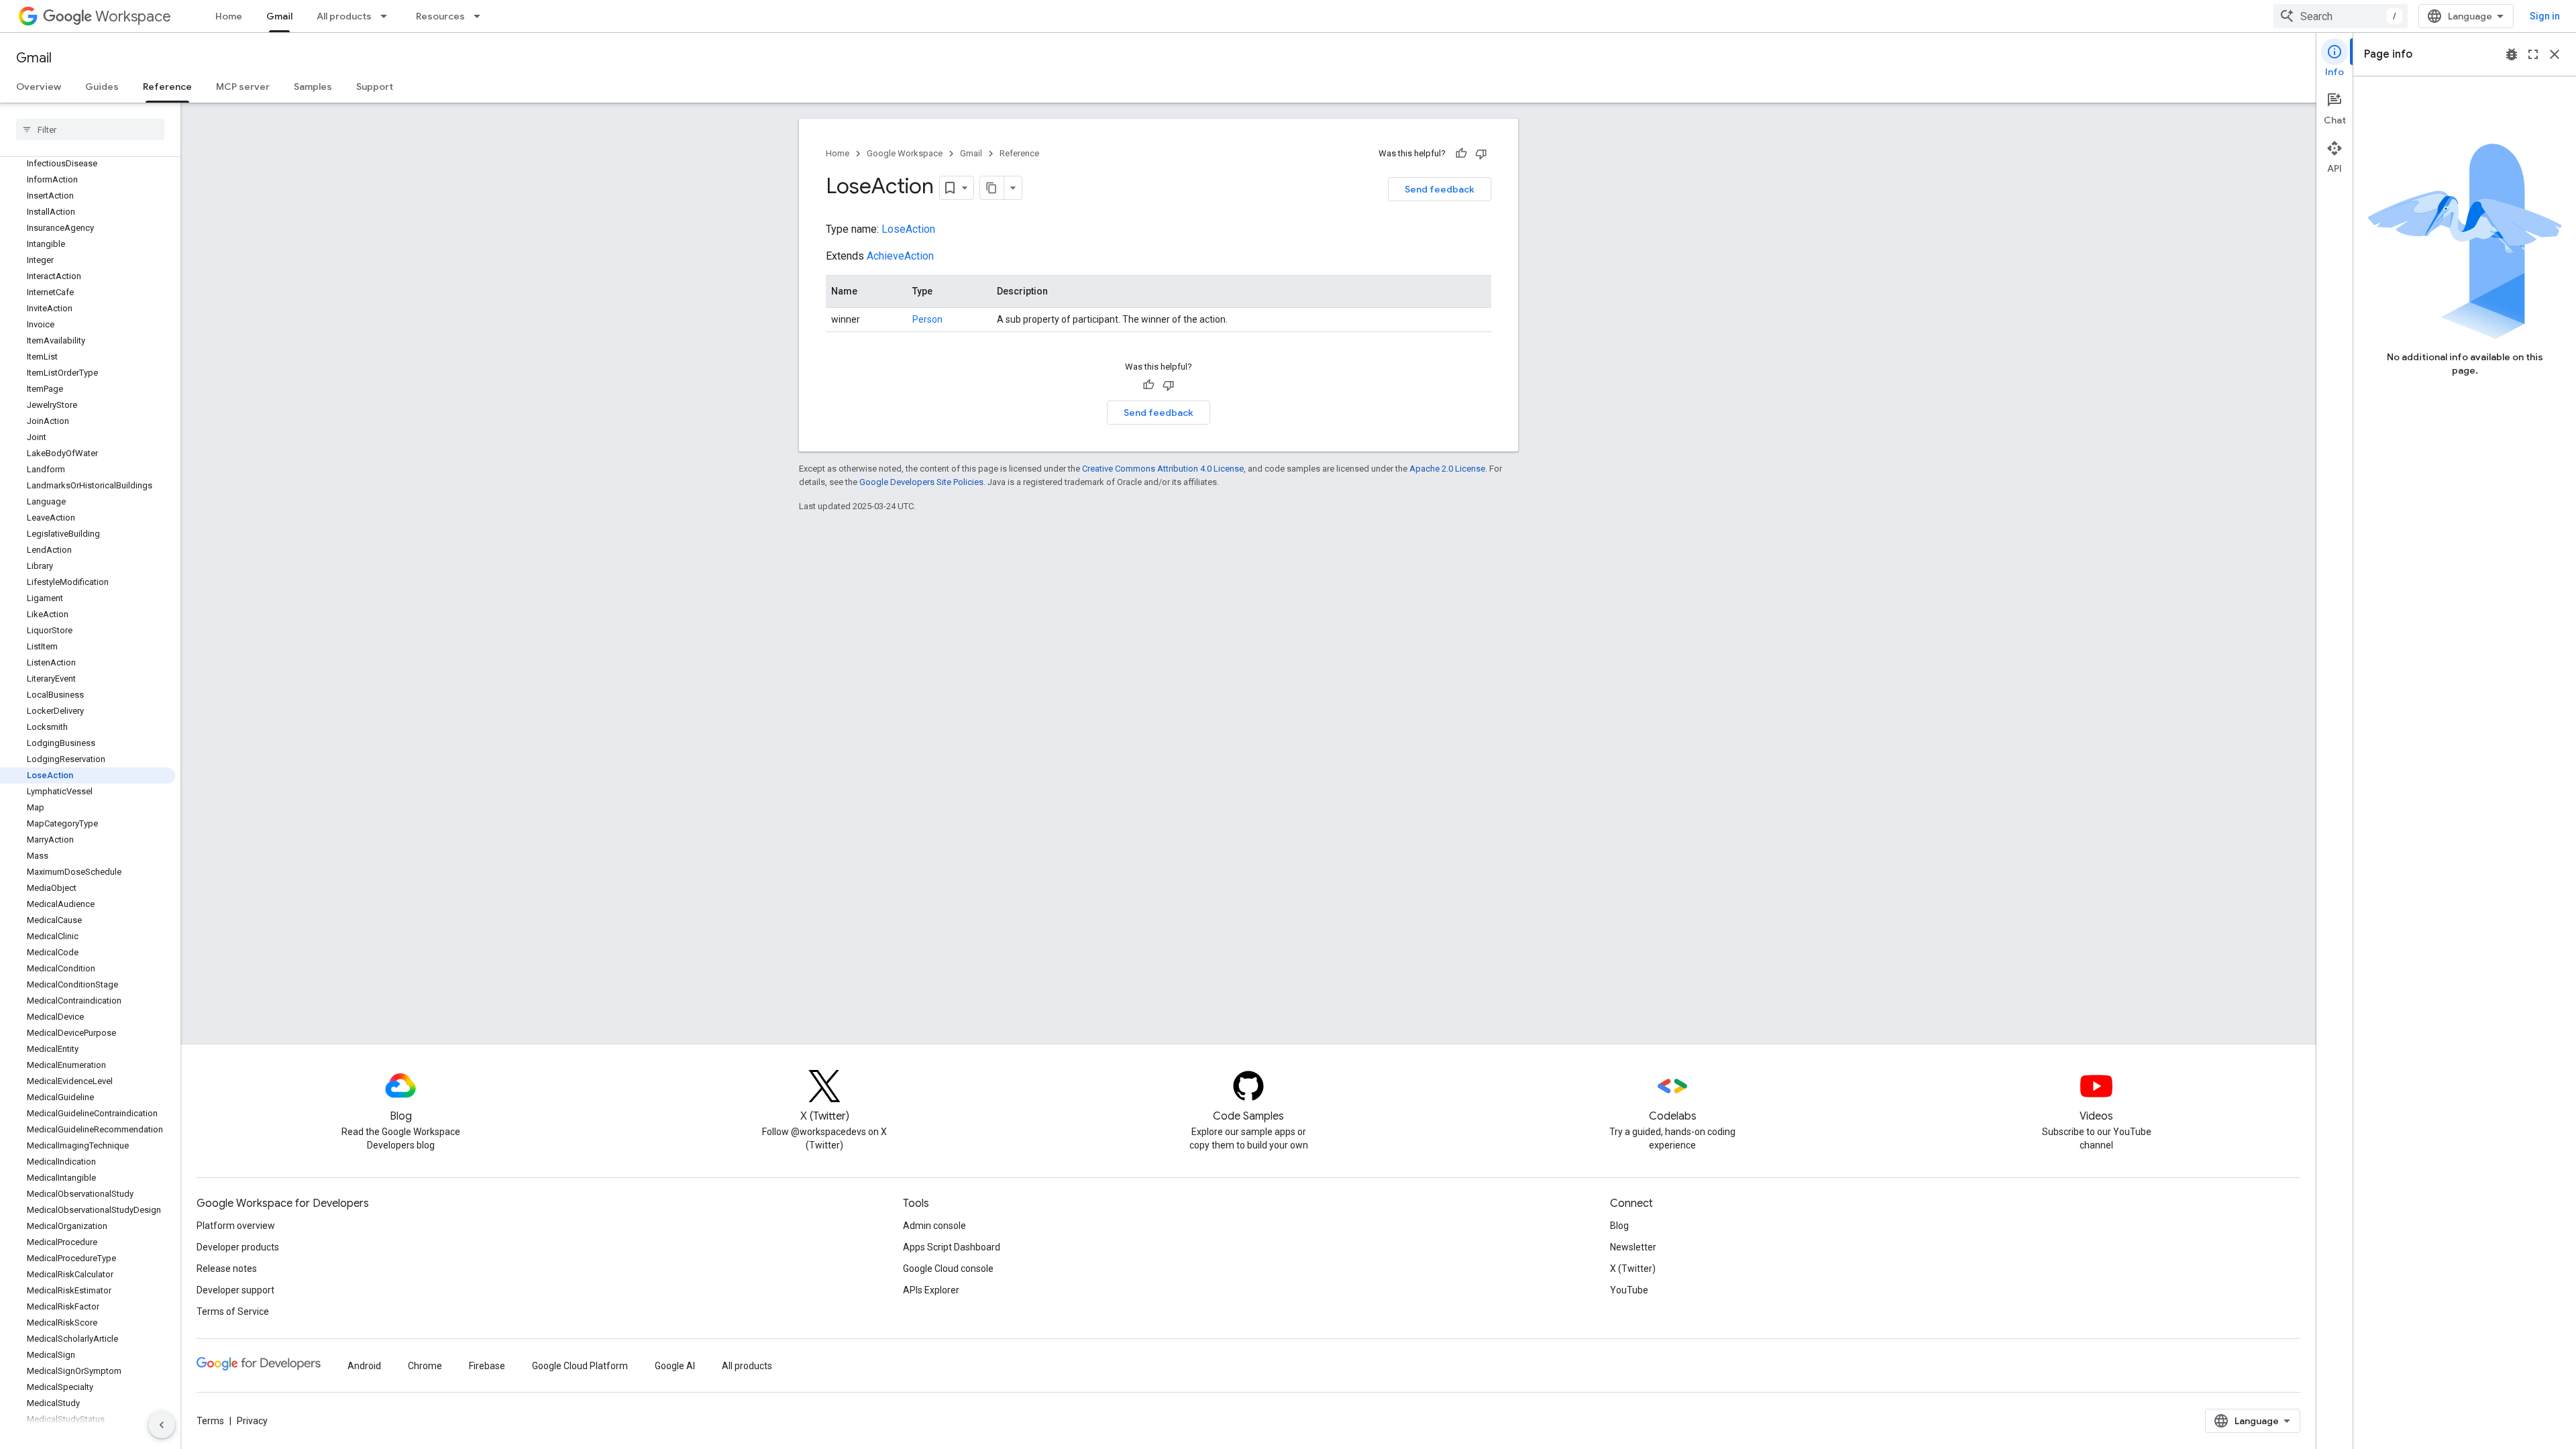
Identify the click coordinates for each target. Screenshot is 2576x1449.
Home (229, 16)
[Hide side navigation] (162, 1425)
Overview (39, 87)
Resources (440, 16)
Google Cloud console (948, 1269)
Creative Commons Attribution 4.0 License (1163, 469)
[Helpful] (1461, 154)
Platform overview (236, 1226)
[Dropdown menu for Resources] (481, 16)
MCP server (243, 87)
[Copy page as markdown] (992, 188)
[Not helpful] (1481, 154)
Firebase (487, 1366)
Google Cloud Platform (580, 1366)
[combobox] (2341, 16)
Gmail (279, 16)
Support (375, 87)
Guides (102, 87)
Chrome (425, 1366)
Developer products (238, 1247)
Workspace (133, 16)
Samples (313, 87)
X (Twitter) (1633, 1269)
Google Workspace (905, 153)
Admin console (934, 1226)
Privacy (252, 1421)
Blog (1619, 1226)
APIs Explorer (931, 1290)
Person (927, 319)
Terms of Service (233, 1311)
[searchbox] (90, 129)
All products (344, 16)
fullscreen (2533, 54)
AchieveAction (900, 256)
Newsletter (1633, 1247)
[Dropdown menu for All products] (388, 16)
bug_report (2512, 54)
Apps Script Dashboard (952, 1247)
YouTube (1629, 1290)
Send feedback (1440, 189)
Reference (167, 87)
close (2555, 54)
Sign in (2545, 16)
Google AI (675, 1366)
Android (364, 1366)
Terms (210, 1421)
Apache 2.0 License (1447, 469)
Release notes (227, 1269)
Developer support (235, 1290)
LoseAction (908, 229)
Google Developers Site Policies (921, 482)
